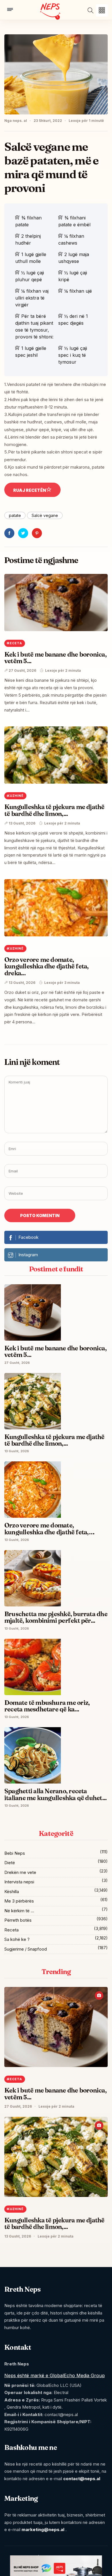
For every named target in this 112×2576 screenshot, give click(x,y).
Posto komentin (40, 1215)
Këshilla (12, 1892)
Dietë (10, 1863)
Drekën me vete (20, 1872)
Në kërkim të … (19, 1911)
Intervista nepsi (19, 1882)
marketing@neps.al (43, 2530)
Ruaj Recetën (30, 490)
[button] (102, 10)
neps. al (20, 121)
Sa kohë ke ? (17, 1939)
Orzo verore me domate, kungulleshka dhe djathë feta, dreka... (47, 966)
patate (15, 515)
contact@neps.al (82, 2479)
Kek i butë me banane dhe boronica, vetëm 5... (55, 658)
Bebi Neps (15, 1853)
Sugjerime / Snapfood (26, 1949)
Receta (11, 1930)
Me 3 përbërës (19, 1901)
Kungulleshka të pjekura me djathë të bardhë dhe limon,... (54, 810)
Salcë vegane (45, 515)
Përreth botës (18, 1920)
